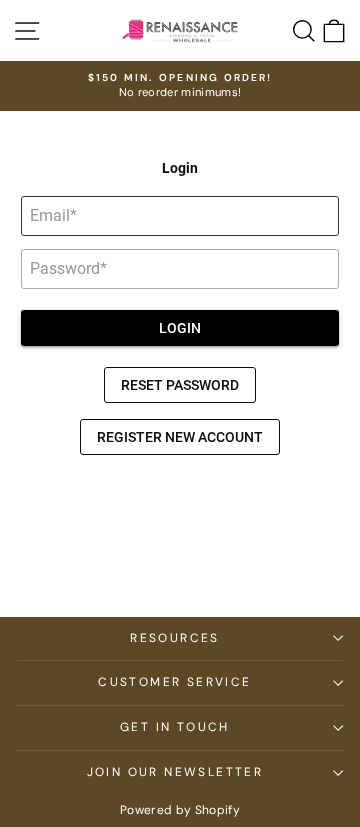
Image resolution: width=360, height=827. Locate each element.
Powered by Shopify (180, 810)
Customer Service (174, 682)
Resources (175, 638)
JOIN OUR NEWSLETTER (175, 772)
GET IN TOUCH (175, 727)
